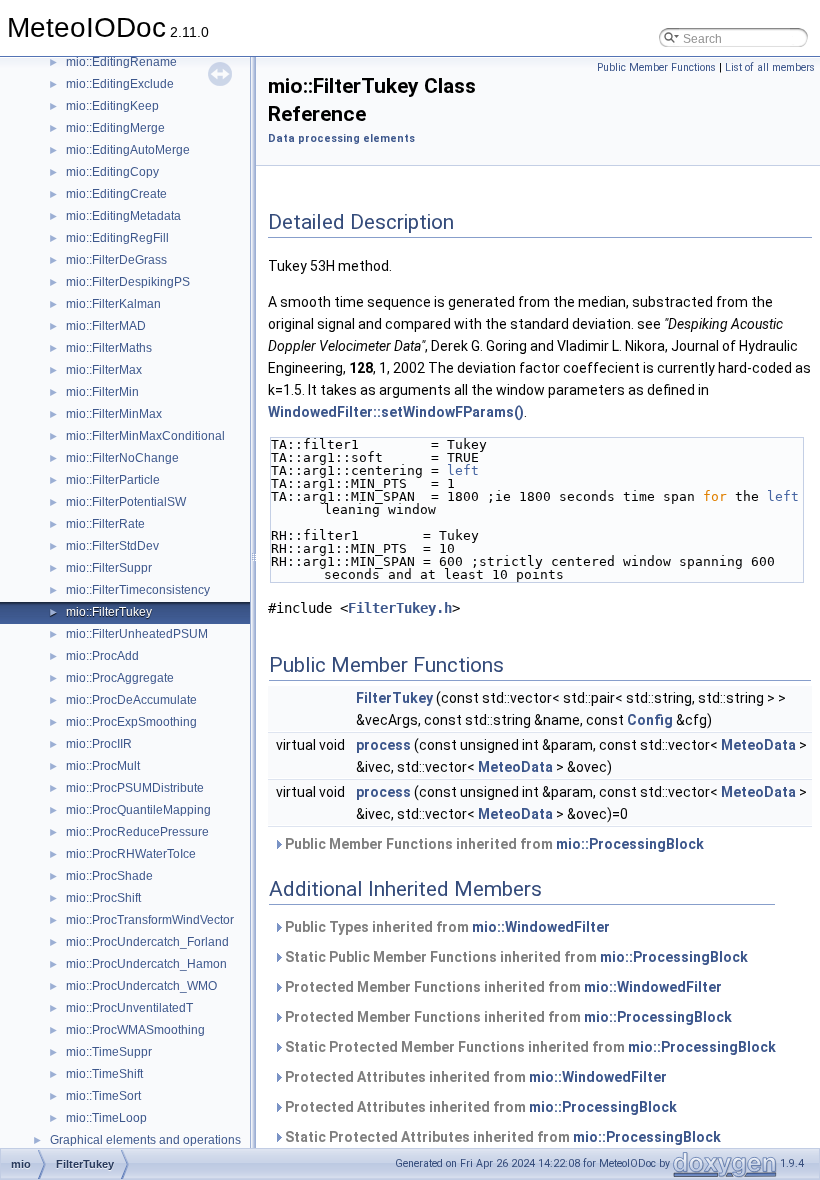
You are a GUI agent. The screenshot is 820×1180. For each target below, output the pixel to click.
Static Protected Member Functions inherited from (529, 1047)
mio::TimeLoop (106, 1118)
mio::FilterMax (104, 370)
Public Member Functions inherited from (493, 844)
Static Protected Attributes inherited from (501, 1137)
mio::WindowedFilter (541, 927)
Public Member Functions (656, 67)
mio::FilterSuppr (109, 568)
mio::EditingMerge (115, 128)
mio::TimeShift (104, 1074)
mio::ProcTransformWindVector (150, 920)
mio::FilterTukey (109, 612)
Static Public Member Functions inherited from (515, 957)
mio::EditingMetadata (123, 216)
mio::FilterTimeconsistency (138, 590)
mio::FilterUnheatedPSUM (137, 634)
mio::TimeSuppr (109, 1052)
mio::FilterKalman (113, 304)
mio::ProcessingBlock (630, 844)
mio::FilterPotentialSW (126, 502)
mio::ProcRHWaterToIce (131, 854)
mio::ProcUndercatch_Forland (147, 942)
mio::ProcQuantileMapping (138, 810)
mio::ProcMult (103, 766)
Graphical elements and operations (145, 1140)
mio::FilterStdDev (112, 546)
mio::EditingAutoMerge (128, 150)
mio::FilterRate (105, 524)
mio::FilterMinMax (114, 414)
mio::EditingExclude (120, 84)
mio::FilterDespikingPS (128, 282)
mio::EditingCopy (112, 172)
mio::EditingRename (121, 62)
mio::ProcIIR (99, 744)
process (383, 745)
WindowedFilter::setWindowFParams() (396, 412)
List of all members (770, 67)
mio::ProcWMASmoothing (135, 1030)
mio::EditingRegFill (117, 238)
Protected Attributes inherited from (474, 1077)
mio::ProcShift (103, 898)
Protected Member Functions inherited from (502, 987)
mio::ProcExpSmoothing (131, 722)
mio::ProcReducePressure (137, 832)
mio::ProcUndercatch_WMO (141, 986)
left (463, 470)
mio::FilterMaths (109, 348)
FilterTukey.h (400, 608)
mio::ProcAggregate (120, 678)
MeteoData (758, 745)
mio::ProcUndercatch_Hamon (146, 964)
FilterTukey (394, 698)
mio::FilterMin (102, 392)
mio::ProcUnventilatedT (129, 1008)
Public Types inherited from (446, 927)
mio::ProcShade (109, 876)
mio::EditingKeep (112, 106)
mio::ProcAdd (102, 656)
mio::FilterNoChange (122, 458)
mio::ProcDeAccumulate (131, 700)
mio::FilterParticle (113, 480)
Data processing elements (341, 138)
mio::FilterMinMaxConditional (145, 436)
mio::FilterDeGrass (116, 260)
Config (650, 720)
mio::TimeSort (103, 1096)
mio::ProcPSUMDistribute (135, 788)
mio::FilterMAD (106, 326)
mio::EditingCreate (116, 194)
